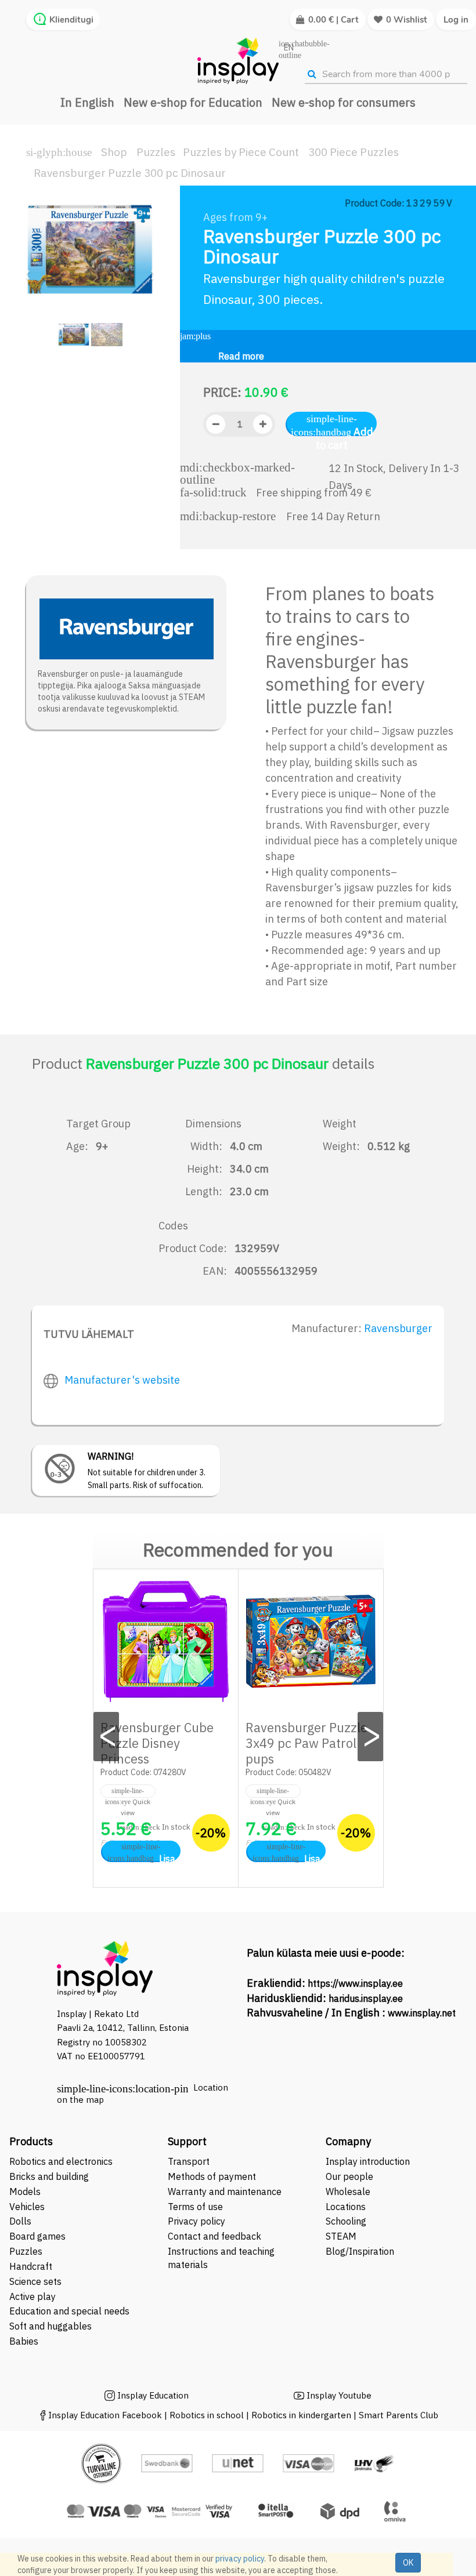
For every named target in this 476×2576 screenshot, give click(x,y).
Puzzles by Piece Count (241, 152)
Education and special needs (69, 2311)
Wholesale (348, 2192)
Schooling (346, 2221)
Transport (189, 2161)
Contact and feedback (214, 2236)
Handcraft (31, 2266)
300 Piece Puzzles (354, 152)
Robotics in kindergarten (302, 2415)
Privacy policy (196, 2221)
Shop (114, 152)
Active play (33, 2296)
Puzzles (156, 152)
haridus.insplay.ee (366, 1998)
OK (408, 2563)
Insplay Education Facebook (105, 2415)
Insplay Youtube (339, 2395)
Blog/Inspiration (360, 2251)
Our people (349, 2176)
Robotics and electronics (61, 2161)
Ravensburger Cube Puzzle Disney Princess (157, 1743)
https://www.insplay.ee (355, 1983)
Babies (24, 2341)
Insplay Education (153, 2395)
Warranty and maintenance (226, 2192)
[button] (30, 269)
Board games (37, 2236)
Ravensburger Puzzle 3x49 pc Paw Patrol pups (306, 1743)
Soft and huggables (51, 2326)
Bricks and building (49, 2176)
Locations (346, 2207)
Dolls (20, 2221)
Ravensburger (398, 1328)
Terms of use (195, 2207)
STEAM (341, 2236)
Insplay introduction (368, 2161)
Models (25, 2192)
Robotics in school (207, 2415)
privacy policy (240, 2559)
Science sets (37, 2281)
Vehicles (27, 2207)
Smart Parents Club (399, 2415)
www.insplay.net (422, 2013)
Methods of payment (212, 2176)
